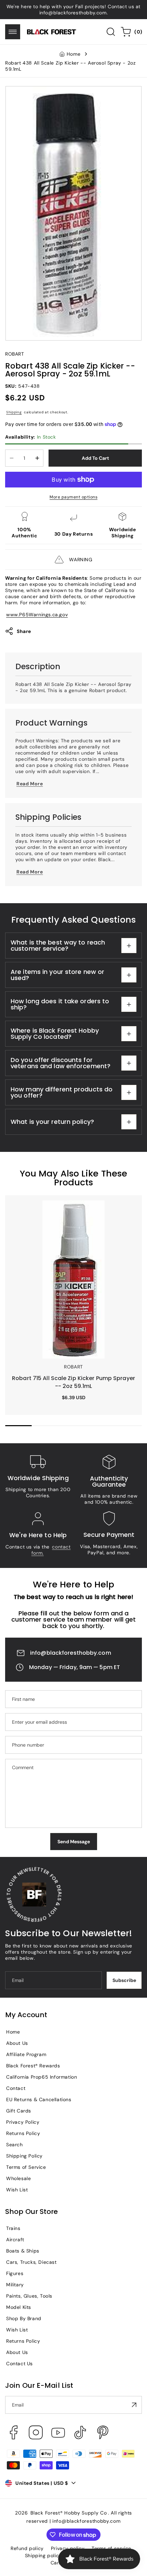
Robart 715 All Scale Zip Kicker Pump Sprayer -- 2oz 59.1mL (73, 1208)
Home (73, 54)
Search (15, 2145)
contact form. (51, 1550)
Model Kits (19, 2307)
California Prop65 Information (42, 2077)
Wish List (17, 2190)
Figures (15, 2273)
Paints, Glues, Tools (29, 2296)
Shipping (14, 412)
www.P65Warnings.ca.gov (37, 615)
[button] (13, 32)
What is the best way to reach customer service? (58, 945)
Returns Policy (23, 2133)
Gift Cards (19, 2111)
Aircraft (15, 2240)
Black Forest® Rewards (33, 2066)
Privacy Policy (23, 2122)
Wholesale (18, 2178)
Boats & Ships (23, 2251)
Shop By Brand (24, 2318)
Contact (16, 2088)
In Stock (31, 437)
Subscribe (124, 1980)
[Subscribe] (134, 2405)
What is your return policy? (52, 1122)
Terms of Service (26, 2167)
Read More (30, 784)
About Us (17, 2043)
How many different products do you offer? (62, 1092)
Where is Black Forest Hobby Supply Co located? (55, 1034)
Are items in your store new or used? (57, 975)
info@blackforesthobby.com (71, 1653)
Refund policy (27, 2548)
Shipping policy (43, 2556)
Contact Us (19, 2364)
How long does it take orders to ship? (60, 1004)
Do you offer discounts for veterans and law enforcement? (61, 1063)
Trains (13, 2228)
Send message (74, 1842)
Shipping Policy (24, 2156)
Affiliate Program (26, 2054)
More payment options (73, 497)
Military (15, 2285)
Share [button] (24, 631)
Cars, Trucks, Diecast (31, 2262)
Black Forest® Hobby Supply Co (69, 2513)
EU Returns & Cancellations (39, 2099)
